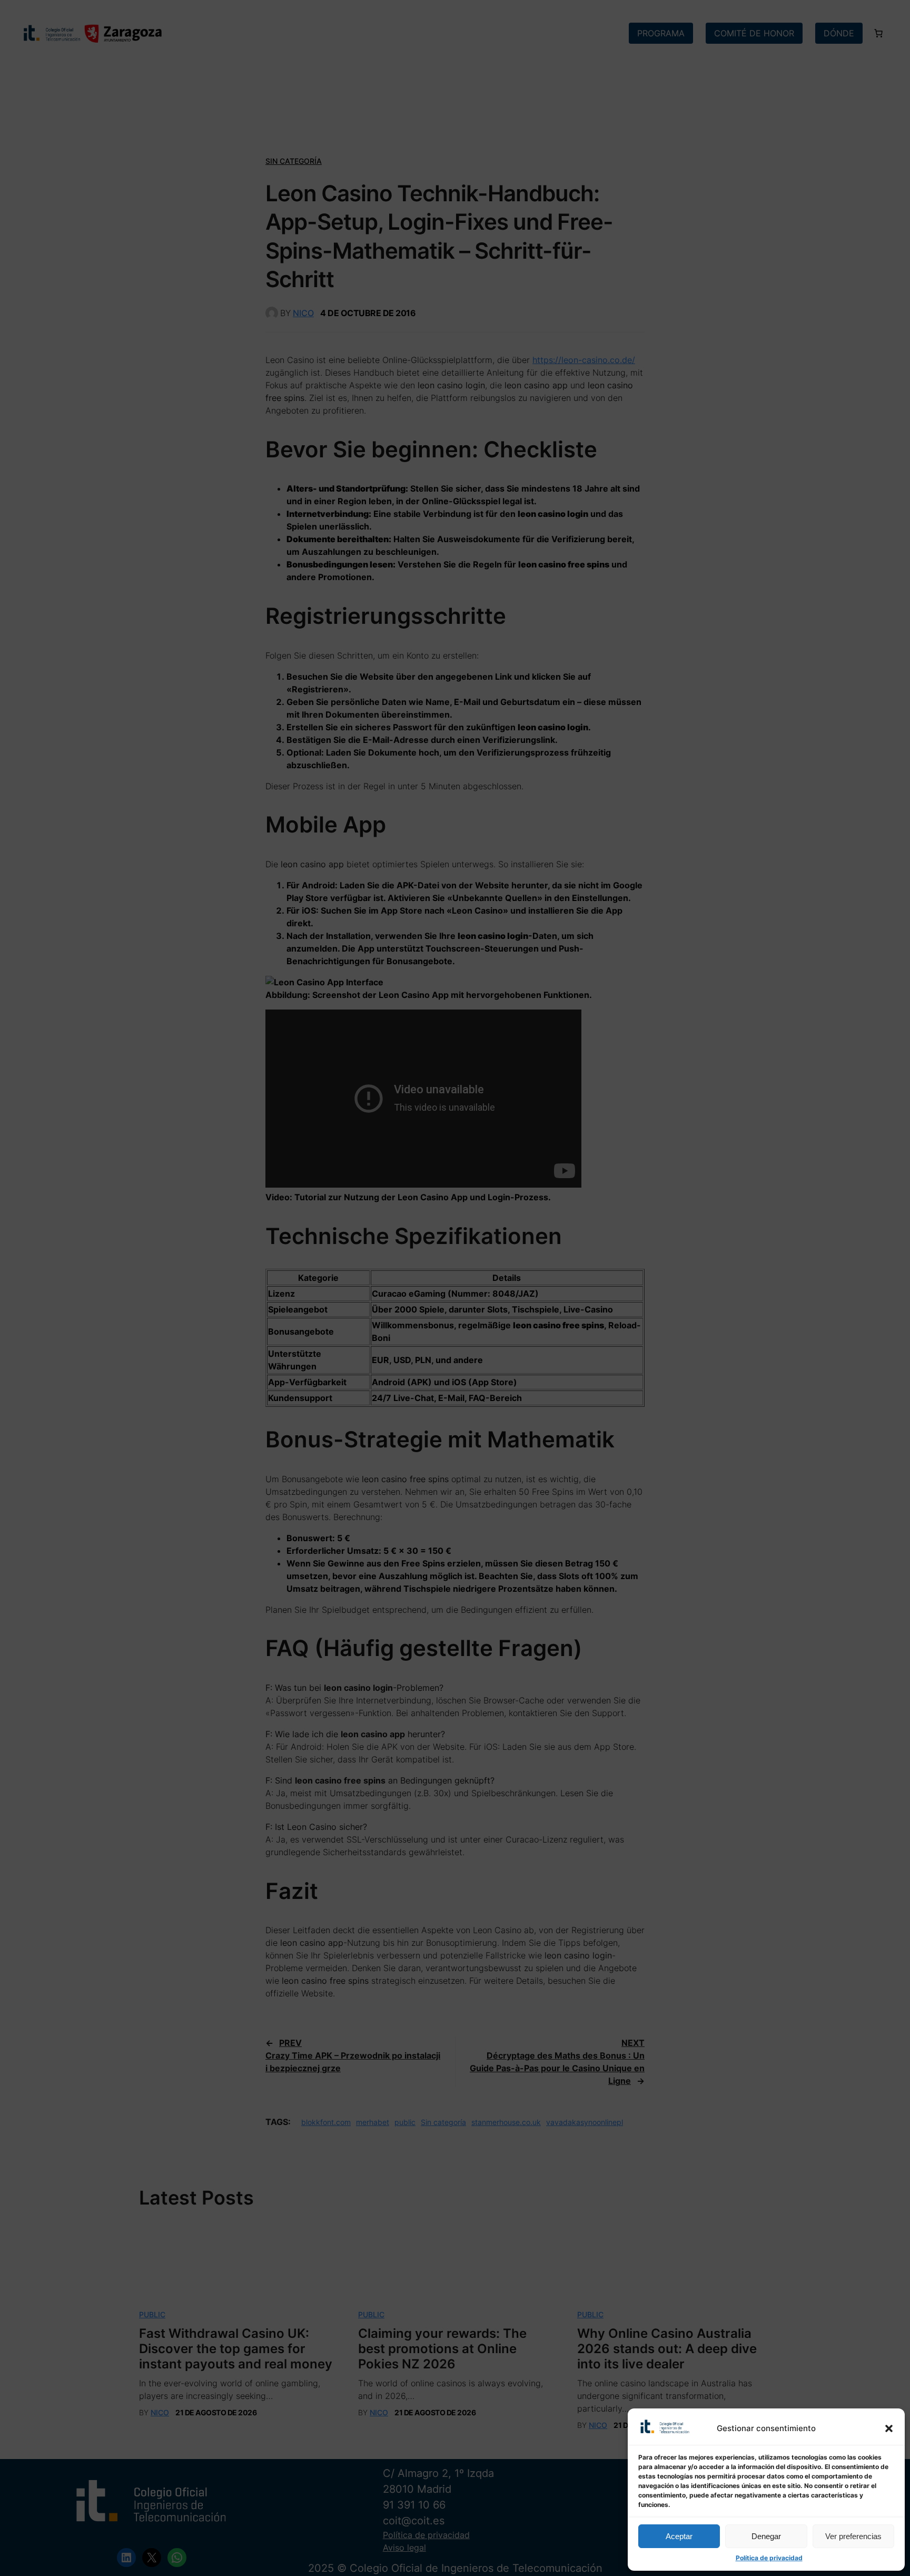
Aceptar (679, 2536)
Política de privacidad (769, 2558)
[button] (889, 2428)
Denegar (766, 2536)
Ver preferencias (853, 2536)
